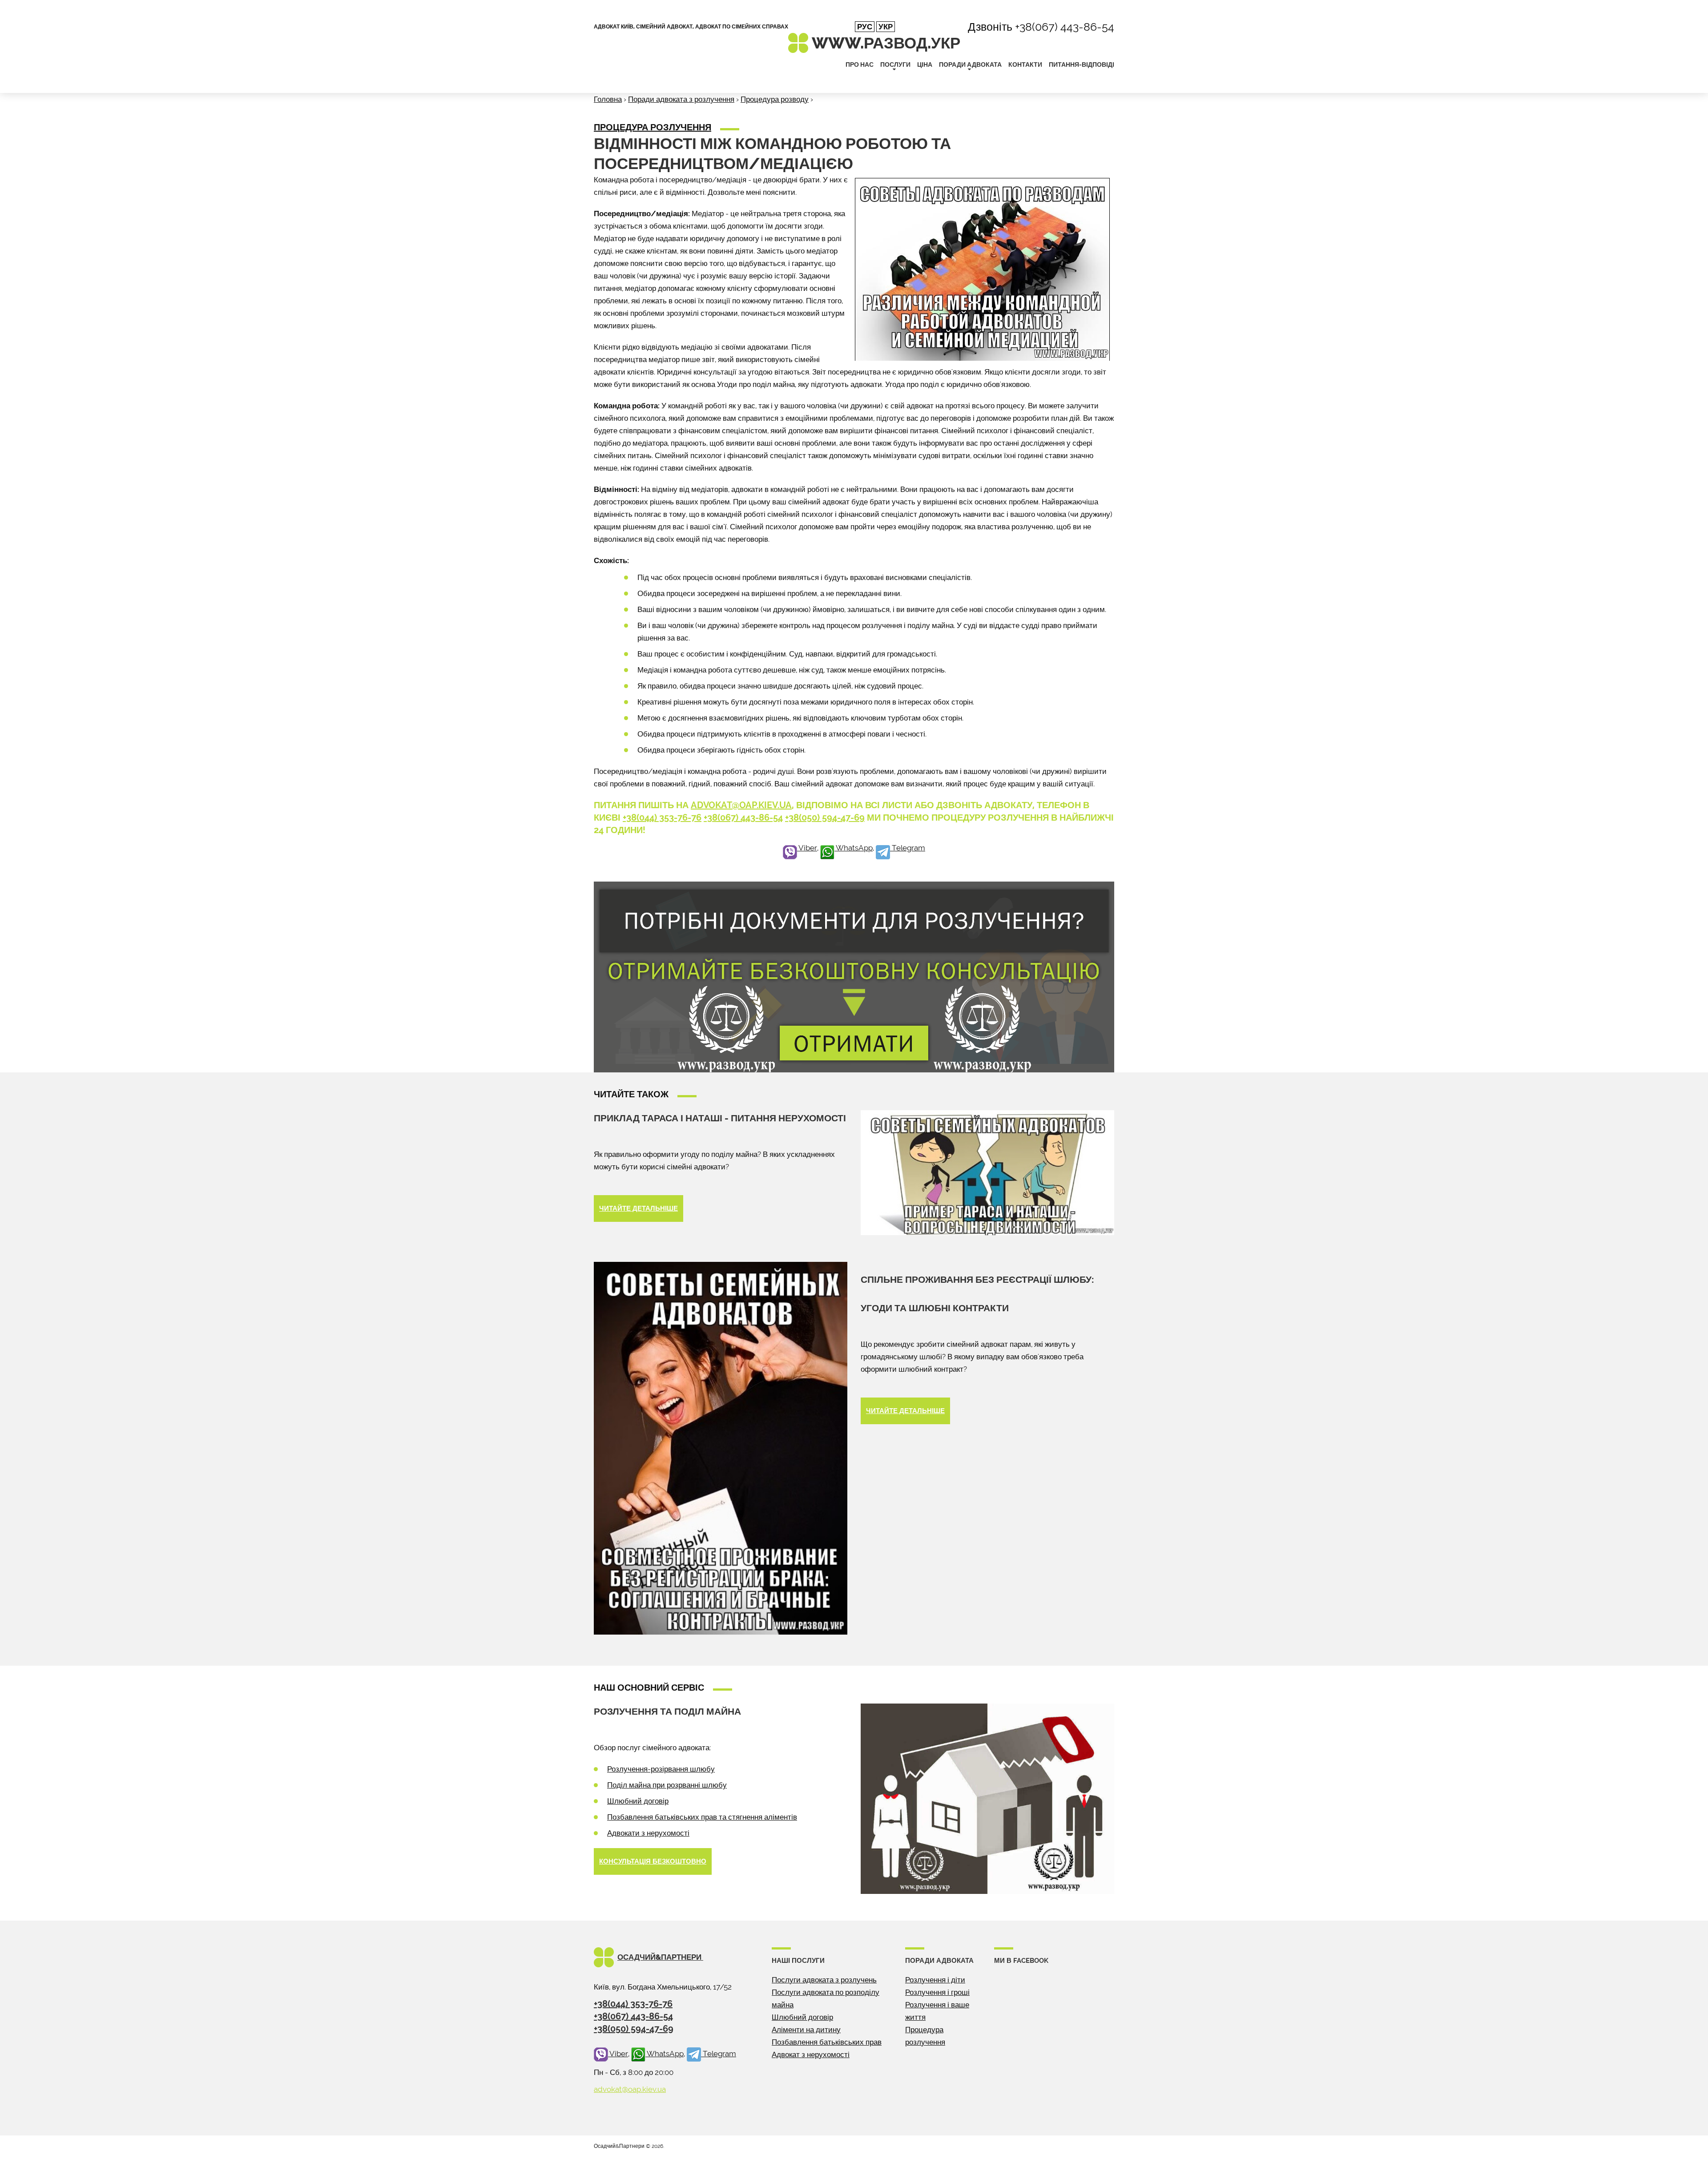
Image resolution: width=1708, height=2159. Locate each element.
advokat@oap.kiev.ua (741, 805)
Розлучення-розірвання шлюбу (661, 1769)
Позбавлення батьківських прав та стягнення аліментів (702, 1817)
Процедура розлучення (653, 127)
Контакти (1025, 64)
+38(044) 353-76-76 (662, 818)
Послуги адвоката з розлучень (824, 1980)
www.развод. (886, 43)
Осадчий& (660, 1957)
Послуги (895, 64)
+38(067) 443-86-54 (1065, 27)
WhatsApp (854, 848)
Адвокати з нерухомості (648, 1833)
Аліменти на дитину (806, 2030)
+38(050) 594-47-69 (825, 818)
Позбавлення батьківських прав (827, 2042)
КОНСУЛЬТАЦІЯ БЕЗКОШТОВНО (653, 1861)
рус (865, 27)
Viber (807, 848)
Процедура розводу (775, 99)
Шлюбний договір (638, 1801)
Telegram (908, 848)
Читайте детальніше (638, 1208)
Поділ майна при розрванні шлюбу (667, 1785)
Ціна (925, 64)
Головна (608, 99)
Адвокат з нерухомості (811, 2054)
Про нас (860, 64)
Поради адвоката (970, 64)
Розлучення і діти (935, 1980)
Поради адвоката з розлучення (681, 99)
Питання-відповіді (1082, 64)
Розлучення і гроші (937, 1992)
